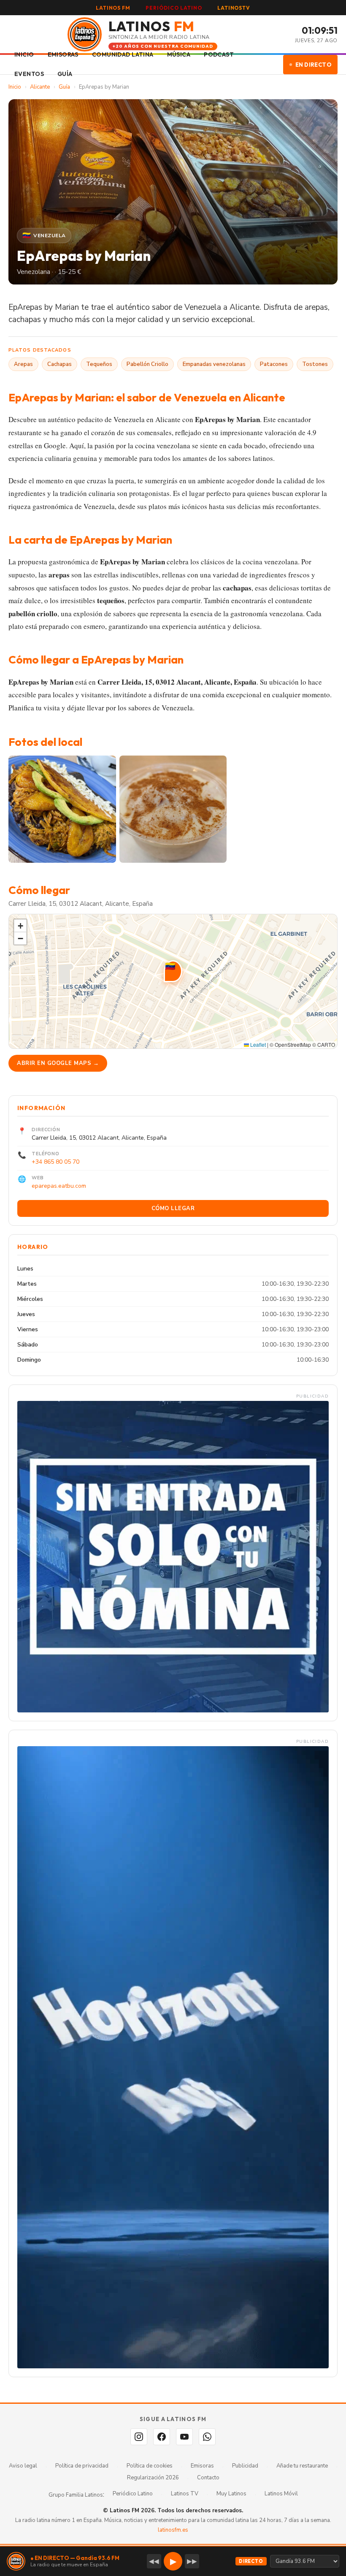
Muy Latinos (231, 2494)
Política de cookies (150, 2466)
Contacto (208, 2478)
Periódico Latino (133, 2494)
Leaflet (257, 1044)
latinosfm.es (173, 2530)
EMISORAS (63, 54)
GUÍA (65, 74)
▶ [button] (173, 2561)
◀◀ (154, 2561)
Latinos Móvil (281, 2494)
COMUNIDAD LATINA (123, 54)
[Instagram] (139, 2437)
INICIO (24, 54)
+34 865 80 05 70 (55, 1162)
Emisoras (202, 2466)
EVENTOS (29, 74)
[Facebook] (162, 2437)
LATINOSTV (234, 8)
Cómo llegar (173, 1208)
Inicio (15, 87)
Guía (64, 87)
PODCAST (219, 54)
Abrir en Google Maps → (58, 1063)
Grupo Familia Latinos (76, 2495)
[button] (173, 971)
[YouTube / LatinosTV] (184, 2437)
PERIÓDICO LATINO (174, 8)
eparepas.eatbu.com (59, 1186)
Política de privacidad (82, 2466)
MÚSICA (179, 54)
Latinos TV (185, 2494)
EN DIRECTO (314, 65)
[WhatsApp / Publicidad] (207, 2437)
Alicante (40, 87)
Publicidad (245, 2466)
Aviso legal (23, 2466)
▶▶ (192, 2561)
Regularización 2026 (153, 2478)
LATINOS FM (113, 8)
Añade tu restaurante (302, 2466)
